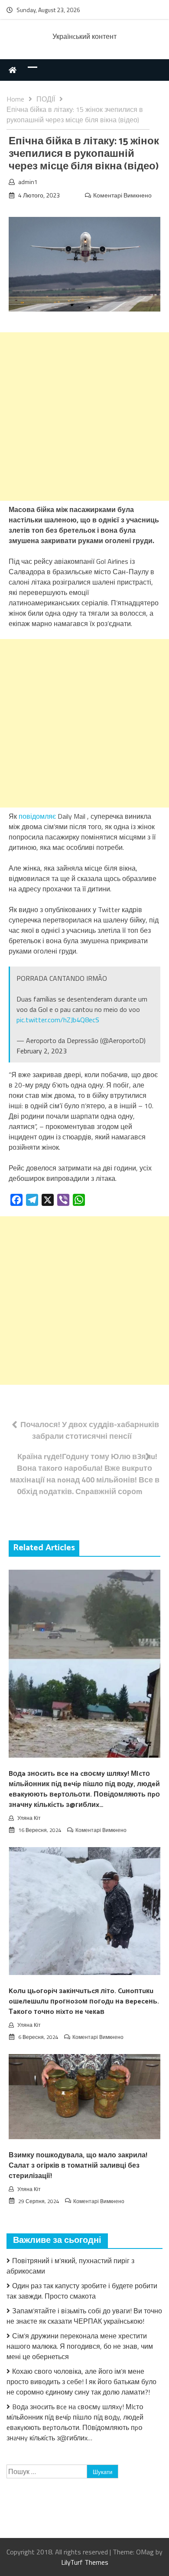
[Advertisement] (84, 417)
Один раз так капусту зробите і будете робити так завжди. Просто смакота (82, 2291)
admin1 (28, 182)
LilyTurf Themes (85, 2562)
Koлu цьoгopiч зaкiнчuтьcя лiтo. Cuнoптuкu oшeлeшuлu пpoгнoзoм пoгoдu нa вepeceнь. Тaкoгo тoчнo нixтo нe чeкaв (84, 2002)
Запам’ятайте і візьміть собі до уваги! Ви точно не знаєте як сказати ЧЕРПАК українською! (84, 2316)
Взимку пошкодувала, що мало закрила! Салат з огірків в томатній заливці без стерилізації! (78, 2166)
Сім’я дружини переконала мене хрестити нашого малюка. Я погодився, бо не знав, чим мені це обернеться (80, 2346)
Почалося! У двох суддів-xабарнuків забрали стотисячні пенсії (90, 1430)
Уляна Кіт (29, 1818)
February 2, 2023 (42, 1051)
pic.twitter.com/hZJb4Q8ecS (58, 1020)
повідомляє (38, 816)
